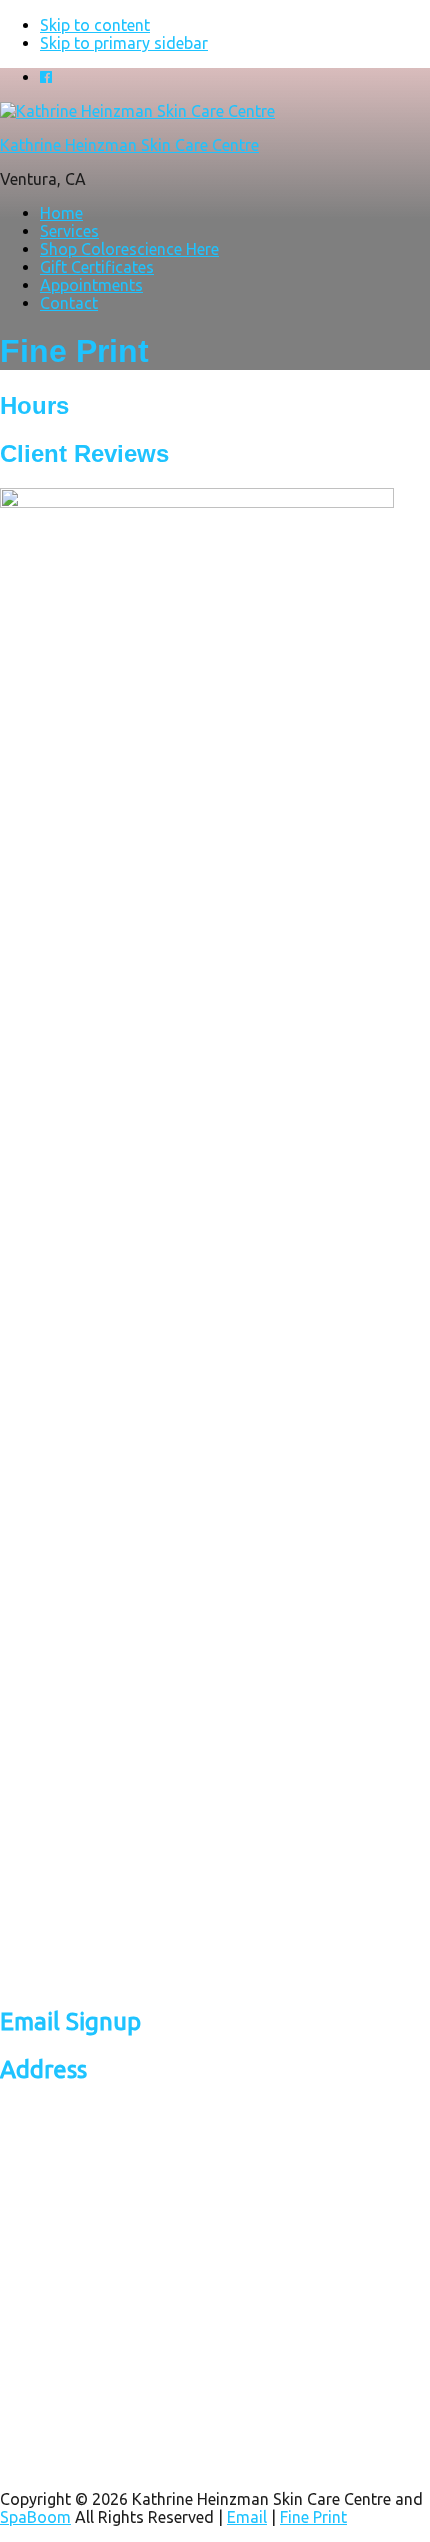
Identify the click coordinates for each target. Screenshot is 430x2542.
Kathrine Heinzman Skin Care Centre (129, 145)
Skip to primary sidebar (124, 43)
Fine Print (313, 2517)
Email (247, 2517)
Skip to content (95, 25)
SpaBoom (35, 2517)
